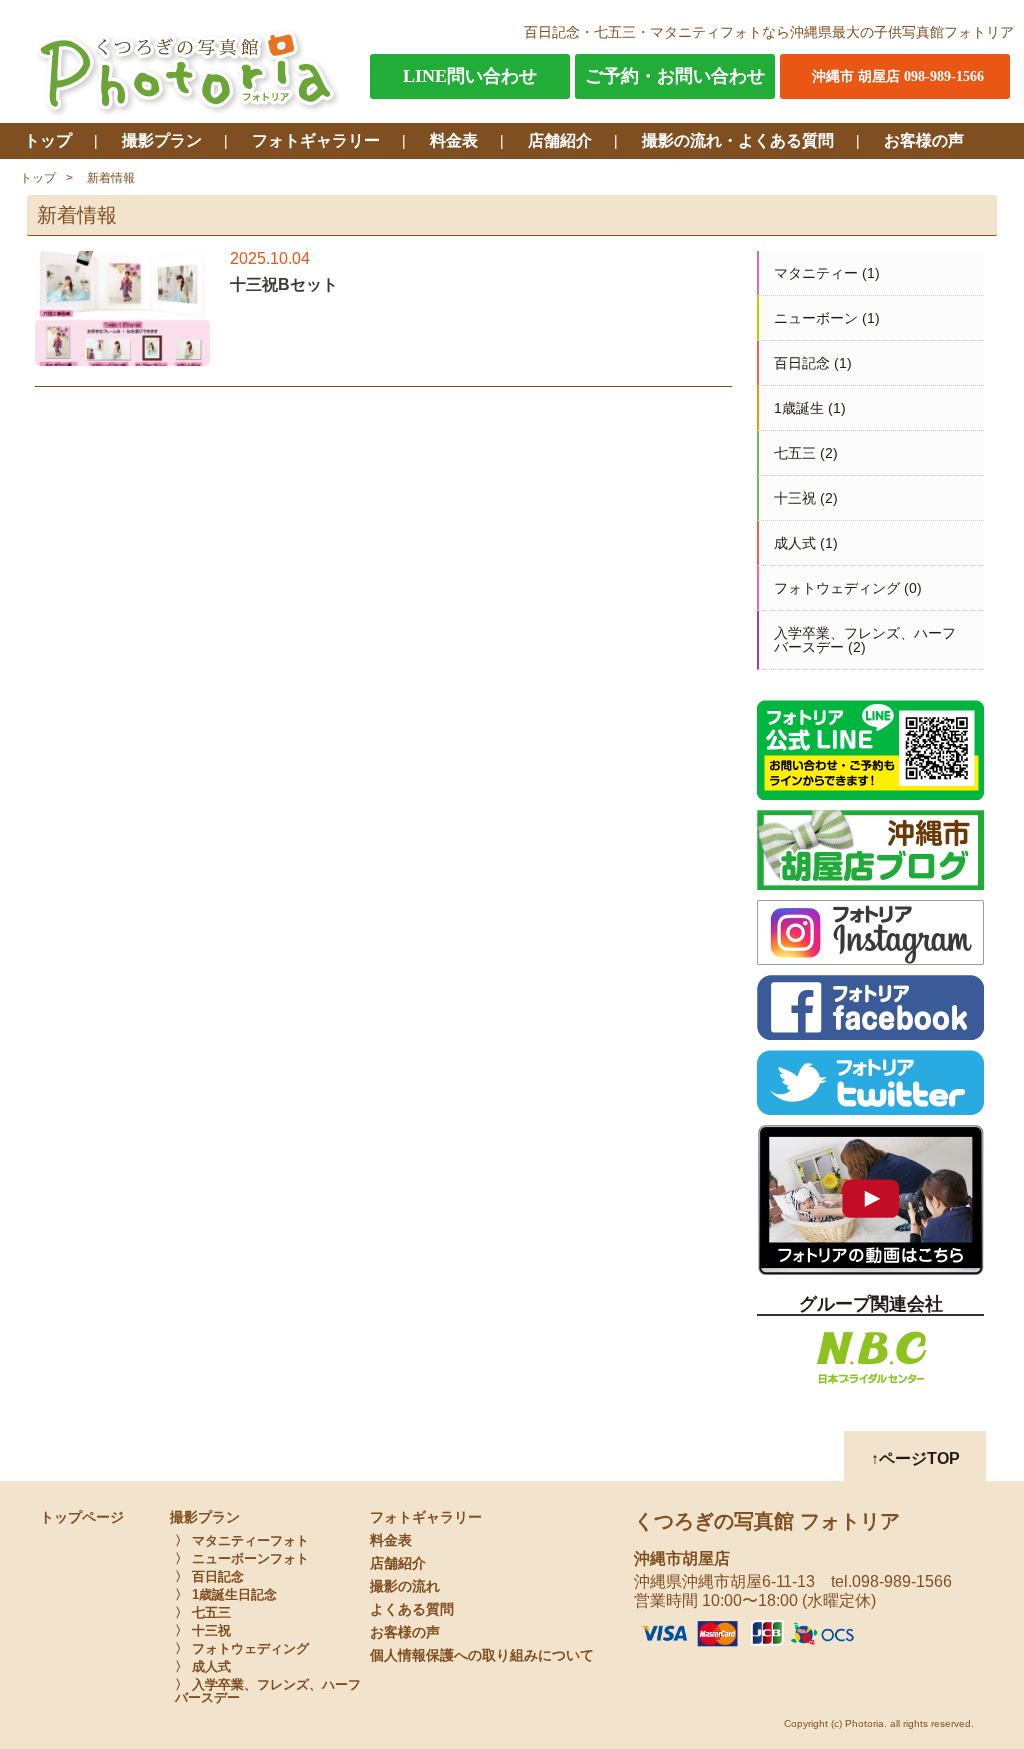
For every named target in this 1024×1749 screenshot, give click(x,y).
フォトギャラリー (316, 140)
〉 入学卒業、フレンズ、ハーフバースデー (268, 1691)
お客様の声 (924, 140)
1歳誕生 (799, 408)
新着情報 (111, 178)
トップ (48, 140)
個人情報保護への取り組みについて (482, 1655)
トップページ (82, 1517)
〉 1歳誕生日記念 (226, 1594)
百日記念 (802, 363)
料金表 (454, 140)
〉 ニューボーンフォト (242, 1558)
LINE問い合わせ (470, 76)
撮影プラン (162, 140)
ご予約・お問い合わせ (675, 76)
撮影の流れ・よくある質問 (738, 140)
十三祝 (795, 498)
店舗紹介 (560, 140)
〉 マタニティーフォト (242, 1540)
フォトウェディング (837, 588)
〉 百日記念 (209, 1576)
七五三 (795, 453)
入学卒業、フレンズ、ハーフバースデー (865, 640)
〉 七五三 (203, 1612)
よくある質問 (412, 1609)
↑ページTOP (915, 1458)
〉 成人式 (203, 1666)
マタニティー (816, 273)
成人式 (795, 543)
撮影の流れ (405, 1586)
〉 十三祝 (203, 1630)
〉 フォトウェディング (242, 1648)
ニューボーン (816, 318)
